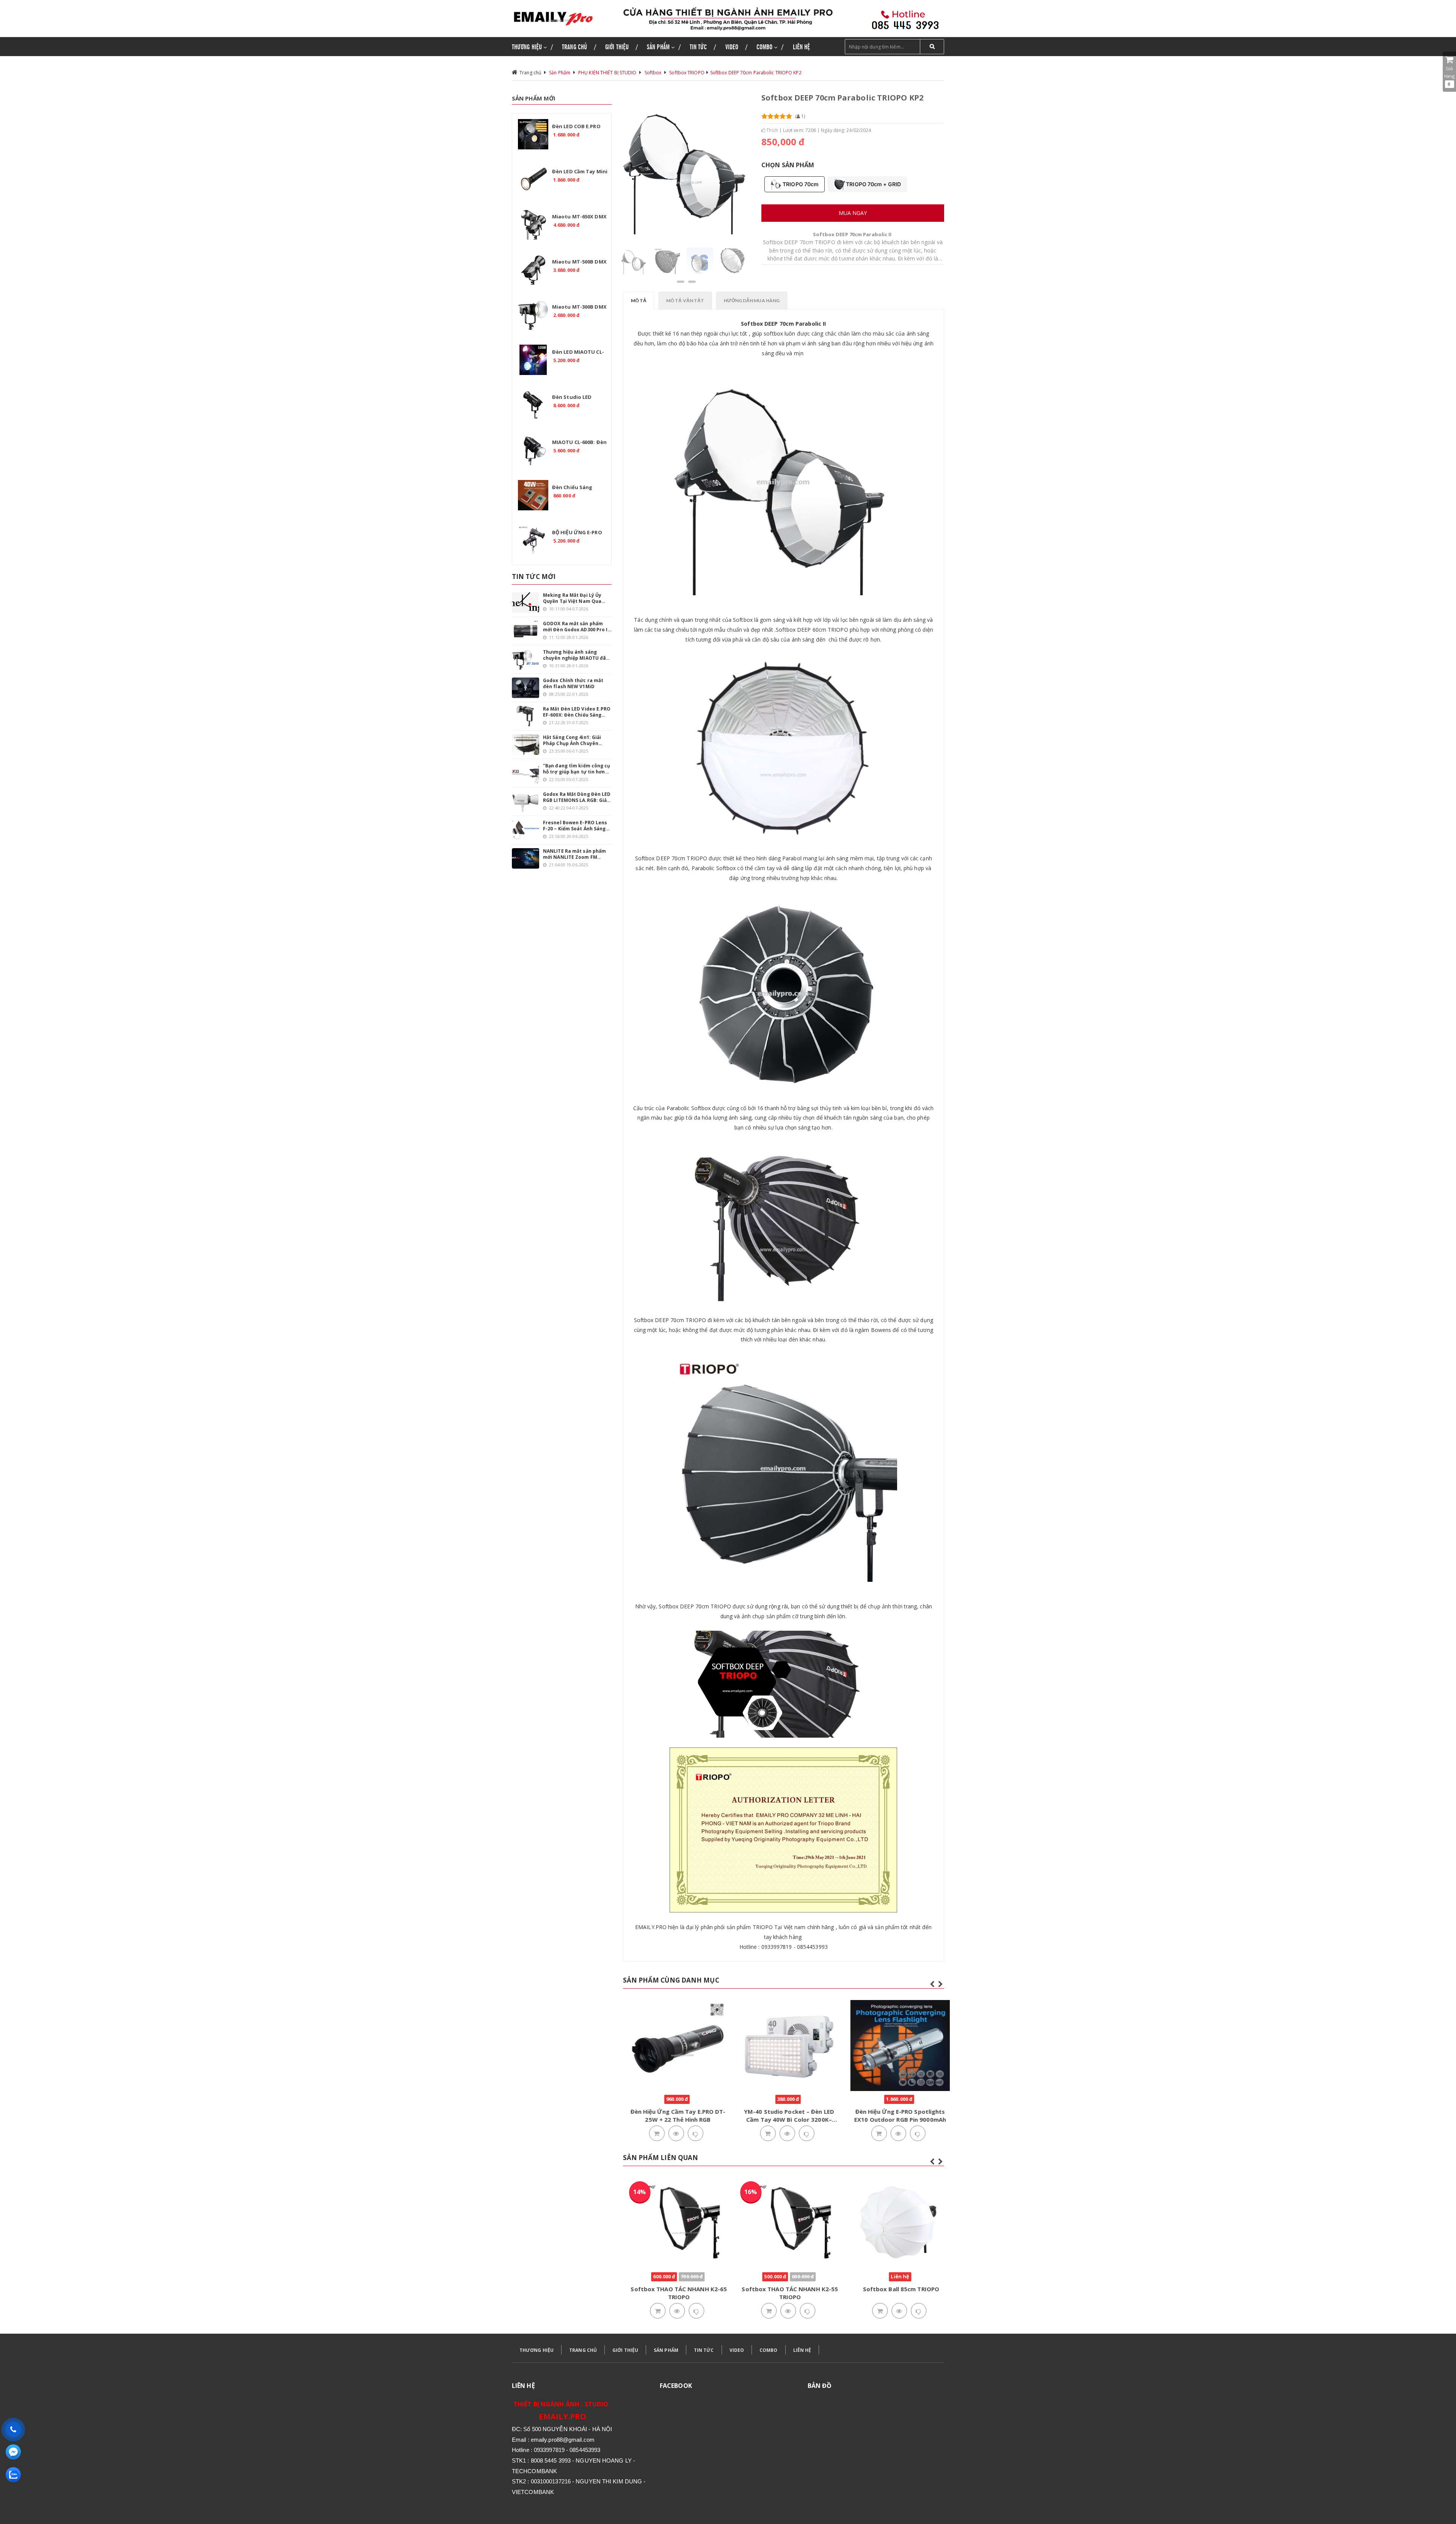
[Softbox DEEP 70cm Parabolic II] (634, 260)
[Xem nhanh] (671, 2134)
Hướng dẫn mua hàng (752, 300)
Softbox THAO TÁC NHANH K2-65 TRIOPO (673, 2293)
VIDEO (737, 2350)
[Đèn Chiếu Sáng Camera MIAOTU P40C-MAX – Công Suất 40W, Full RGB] (533, 495)
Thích (772, 130)
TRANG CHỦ (583, 2350)
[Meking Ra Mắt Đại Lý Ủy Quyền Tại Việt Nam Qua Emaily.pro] (526, 602)
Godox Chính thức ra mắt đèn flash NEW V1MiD (573, 684)
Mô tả (639, 300)
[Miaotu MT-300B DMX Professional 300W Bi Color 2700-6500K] (533, 315)
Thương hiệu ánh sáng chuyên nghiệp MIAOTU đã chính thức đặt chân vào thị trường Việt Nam (576, 655)
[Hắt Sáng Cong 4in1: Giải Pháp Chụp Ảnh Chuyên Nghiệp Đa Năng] (526, 745)
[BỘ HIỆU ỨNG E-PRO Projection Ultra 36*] (533, 540)
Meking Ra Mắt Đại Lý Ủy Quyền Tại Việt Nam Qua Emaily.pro (572, 598)
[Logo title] (562, 18)
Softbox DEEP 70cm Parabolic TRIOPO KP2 (756, 73)
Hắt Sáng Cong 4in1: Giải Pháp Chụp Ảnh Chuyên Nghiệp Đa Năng (572, 740)
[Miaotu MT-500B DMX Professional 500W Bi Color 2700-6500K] (533, 270)
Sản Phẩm (560, 73)
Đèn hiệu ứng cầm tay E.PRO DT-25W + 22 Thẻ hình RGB (673, 2115)
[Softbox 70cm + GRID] (667, 260)
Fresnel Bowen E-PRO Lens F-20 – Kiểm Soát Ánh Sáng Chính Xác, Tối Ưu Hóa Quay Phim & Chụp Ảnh (576, 826)
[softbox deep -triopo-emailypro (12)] (733, 260)
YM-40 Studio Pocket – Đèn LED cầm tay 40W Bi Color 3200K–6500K (784, 2119)
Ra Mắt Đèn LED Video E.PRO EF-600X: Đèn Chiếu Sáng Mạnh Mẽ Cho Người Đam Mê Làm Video (577, 712)
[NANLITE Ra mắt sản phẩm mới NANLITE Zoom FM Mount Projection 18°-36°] (526, 858)
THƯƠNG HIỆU (537, 2350)
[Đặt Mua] (651, 2134)
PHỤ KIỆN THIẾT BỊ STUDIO (607, 73)
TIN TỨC (704, 2350)
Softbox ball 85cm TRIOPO (895, 2289)
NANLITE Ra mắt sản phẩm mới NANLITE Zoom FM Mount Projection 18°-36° (574, 854)
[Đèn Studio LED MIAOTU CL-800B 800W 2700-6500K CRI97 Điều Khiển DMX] (533, 405)
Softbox (653, 73)
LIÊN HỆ (802, 2350)
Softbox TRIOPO (687, 73)
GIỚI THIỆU (625, 2350)
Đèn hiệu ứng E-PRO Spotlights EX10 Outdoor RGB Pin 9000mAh (895, 2115)
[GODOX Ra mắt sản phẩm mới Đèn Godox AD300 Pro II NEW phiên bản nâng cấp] (526, 631)
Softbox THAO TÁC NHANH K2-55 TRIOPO (784, 2293)
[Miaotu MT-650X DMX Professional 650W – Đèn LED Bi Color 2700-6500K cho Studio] (533, 224)
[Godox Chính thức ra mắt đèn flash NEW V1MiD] (526, 688)
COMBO (769, 2350)
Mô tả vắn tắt (685, 300)
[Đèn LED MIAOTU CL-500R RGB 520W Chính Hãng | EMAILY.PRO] (533, 360)
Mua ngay (853, 213)
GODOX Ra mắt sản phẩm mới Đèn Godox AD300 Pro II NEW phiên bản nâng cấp (576, 627)
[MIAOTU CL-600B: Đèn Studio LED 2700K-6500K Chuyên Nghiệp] (533, 450)
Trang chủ (530, 73)
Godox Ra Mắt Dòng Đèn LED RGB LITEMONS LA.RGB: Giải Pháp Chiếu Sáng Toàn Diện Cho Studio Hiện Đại (577, 797)
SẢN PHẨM (666, 2350)
